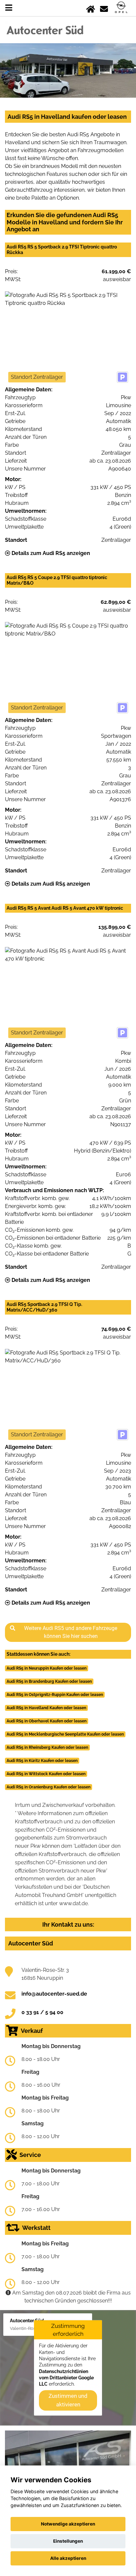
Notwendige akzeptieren (68, 2524)
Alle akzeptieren (68, 2558)
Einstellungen (68, 2541)
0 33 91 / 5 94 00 (42, 2012)
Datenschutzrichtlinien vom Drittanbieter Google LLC (66, 2378)
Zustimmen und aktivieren (68, 2400)
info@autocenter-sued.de (54, 1994)
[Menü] (9, 8)
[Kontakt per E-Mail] (104, 8)
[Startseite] (91, 8)
